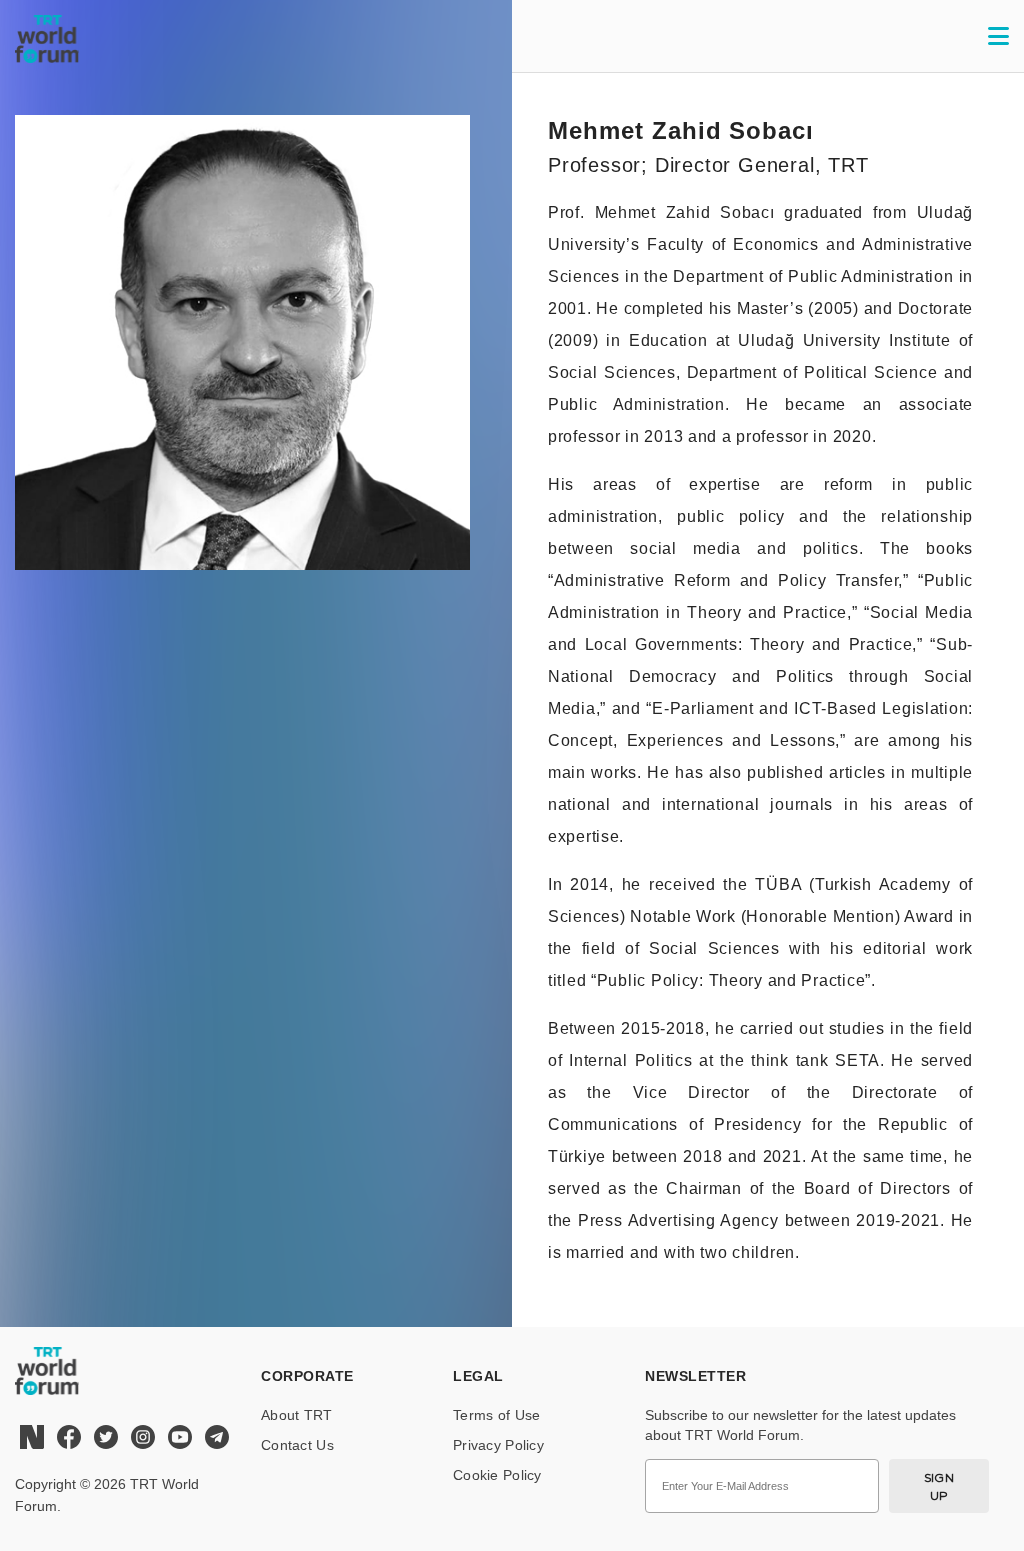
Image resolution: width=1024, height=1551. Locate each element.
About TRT (297, 1415)
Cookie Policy (497, 1475)
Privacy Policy (498, 1445)
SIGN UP (939, 1486)
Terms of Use (496, 1415)
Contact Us (297, 1445)
